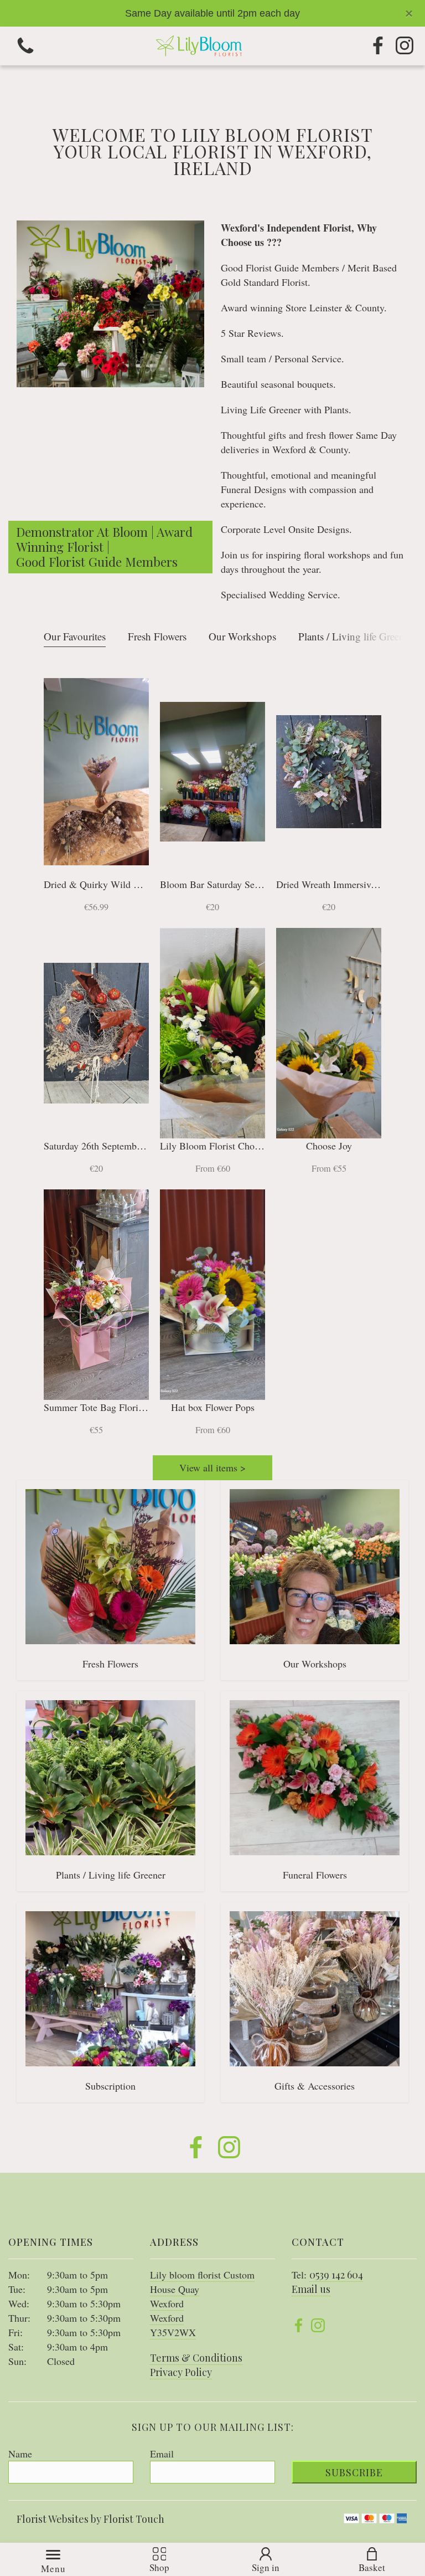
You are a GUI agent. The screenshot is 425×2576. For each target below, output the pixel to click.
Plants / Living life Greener (355, 636)
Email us (311, 2289)
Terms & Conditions (196, 2358)
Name (20, 2454)
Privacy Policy (181, 2372)
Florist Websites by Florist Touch (90, 2519)
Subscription (110, 2086)
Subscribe (354, 2472)
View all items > (212, 1467)
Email (162, 2454)
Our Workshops (242, 636)
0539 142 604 (336, 2275)
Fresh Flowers (157, 636)
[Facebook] (378, 46)
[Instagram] (405, 46)
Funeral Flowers (315, 1875)
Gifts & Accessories (315, 2086)
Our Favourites (75, 636)
